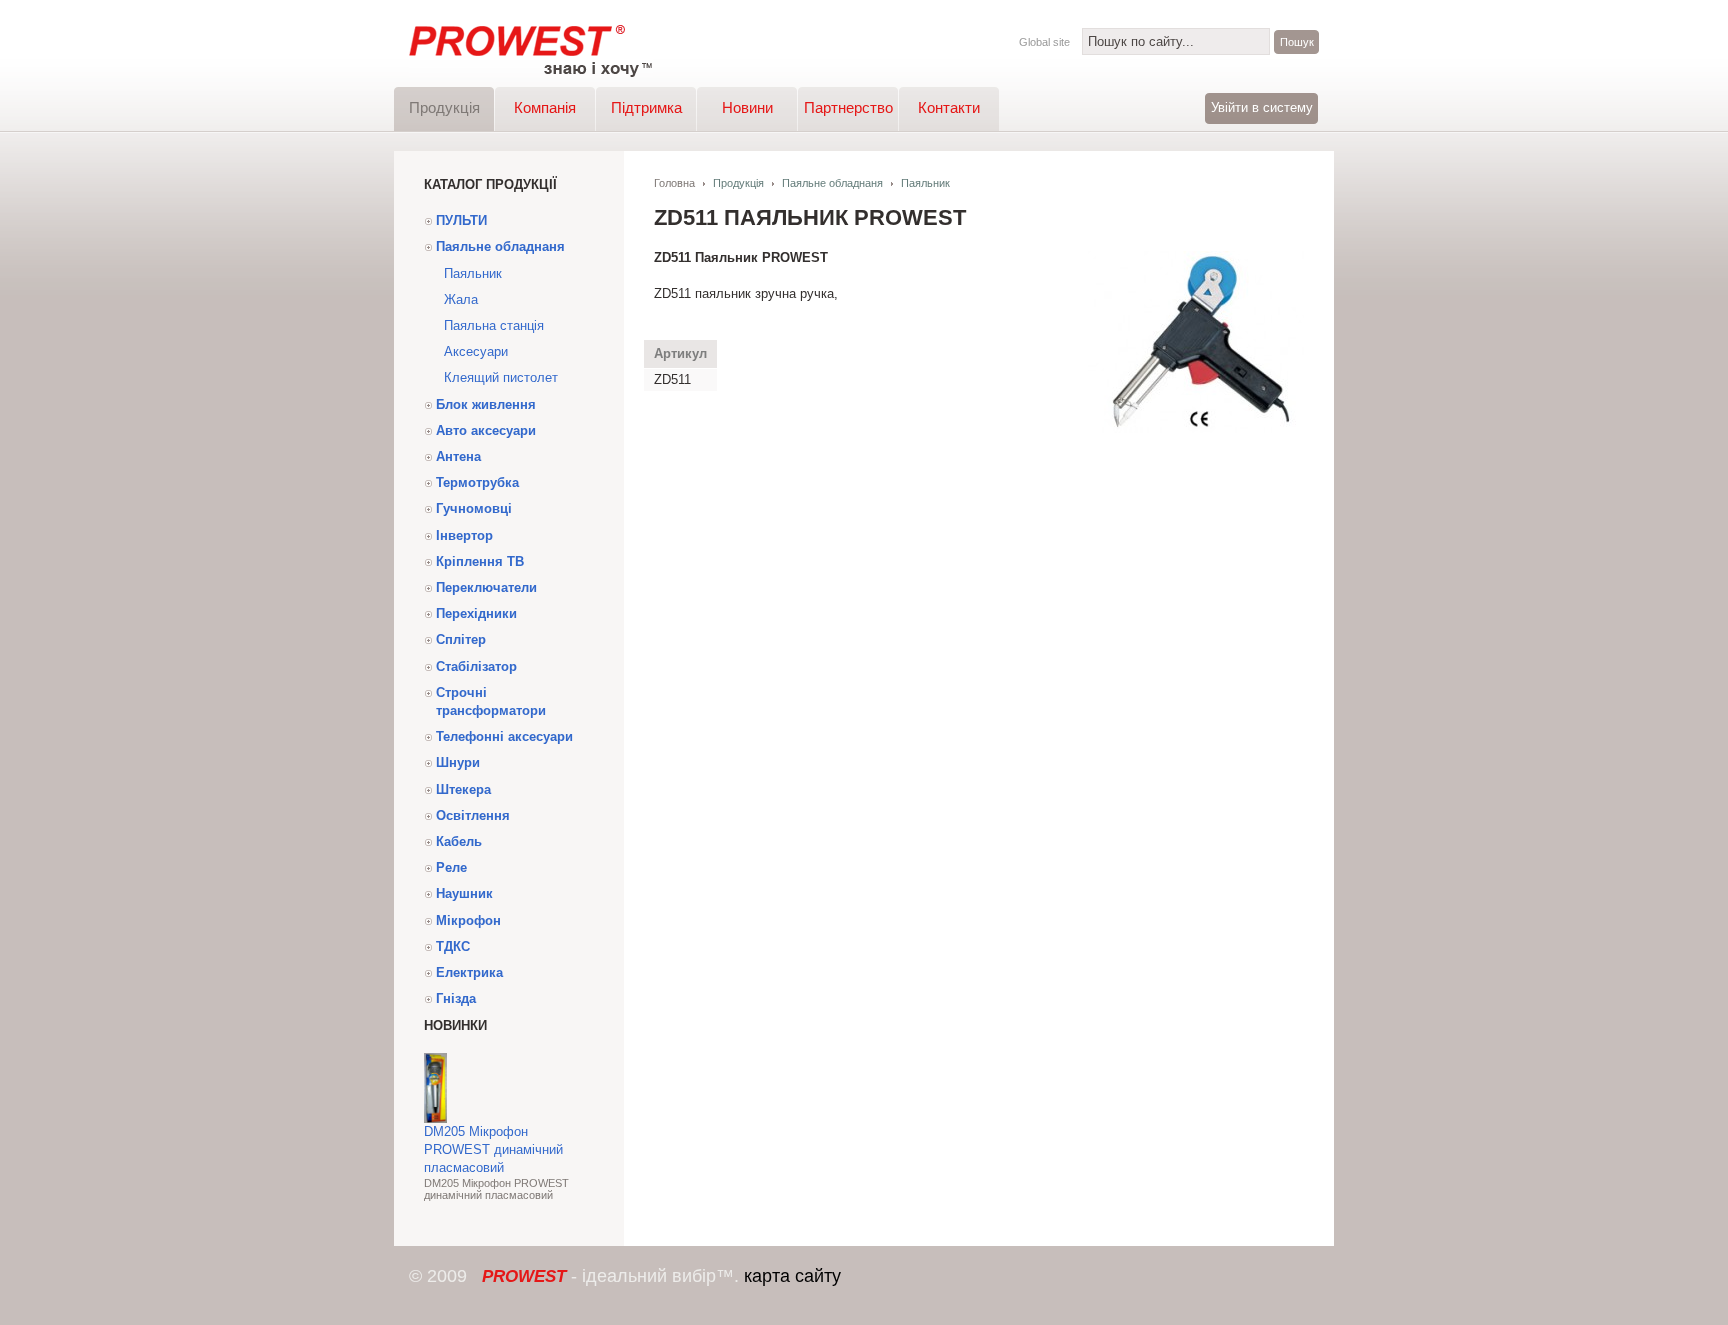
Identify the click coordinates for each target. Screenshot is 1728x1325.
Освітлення (473, 815)
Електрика (469, 972)
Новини (747, 107)
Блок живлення (486, 404)
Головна (674, 183)
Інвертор (464, 535)
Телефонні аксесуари (504, 736)
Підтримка (646, 107)
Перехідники (476, 613)
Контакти (949, 107)
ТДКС (453, 946)
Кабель (459, 841)
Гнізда (456, 998)
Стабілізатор (476, 666)
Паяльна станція (494, 325)
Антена (458, 456)
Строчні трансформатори (491, 701)
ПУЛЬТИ (461, 220)
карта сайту (792, 1276)
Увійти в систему (1262, 107)
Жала (461, 299)
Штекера (463, 789)
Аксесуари (476, 351)
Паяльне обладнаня (500, 246)
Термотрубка (477, 482)
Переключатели (486, 587)
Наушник (464, 893)
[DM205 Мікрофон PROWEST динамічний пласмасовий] (435, 1118)
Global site (1044, 42)
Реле (451, 867)
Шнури (458, 762)
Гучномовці (474, 508)
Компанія (545, 107)
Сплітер (461, 639)
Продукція (444, 107)
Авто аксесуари (486, 430)
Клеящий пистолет (501, 377)
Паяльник (473, 273)
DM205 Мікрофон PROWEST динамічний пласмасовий (493, 1149)
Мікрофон (468, 920)
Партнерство (848, 107)
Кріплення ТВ (480, 561)
